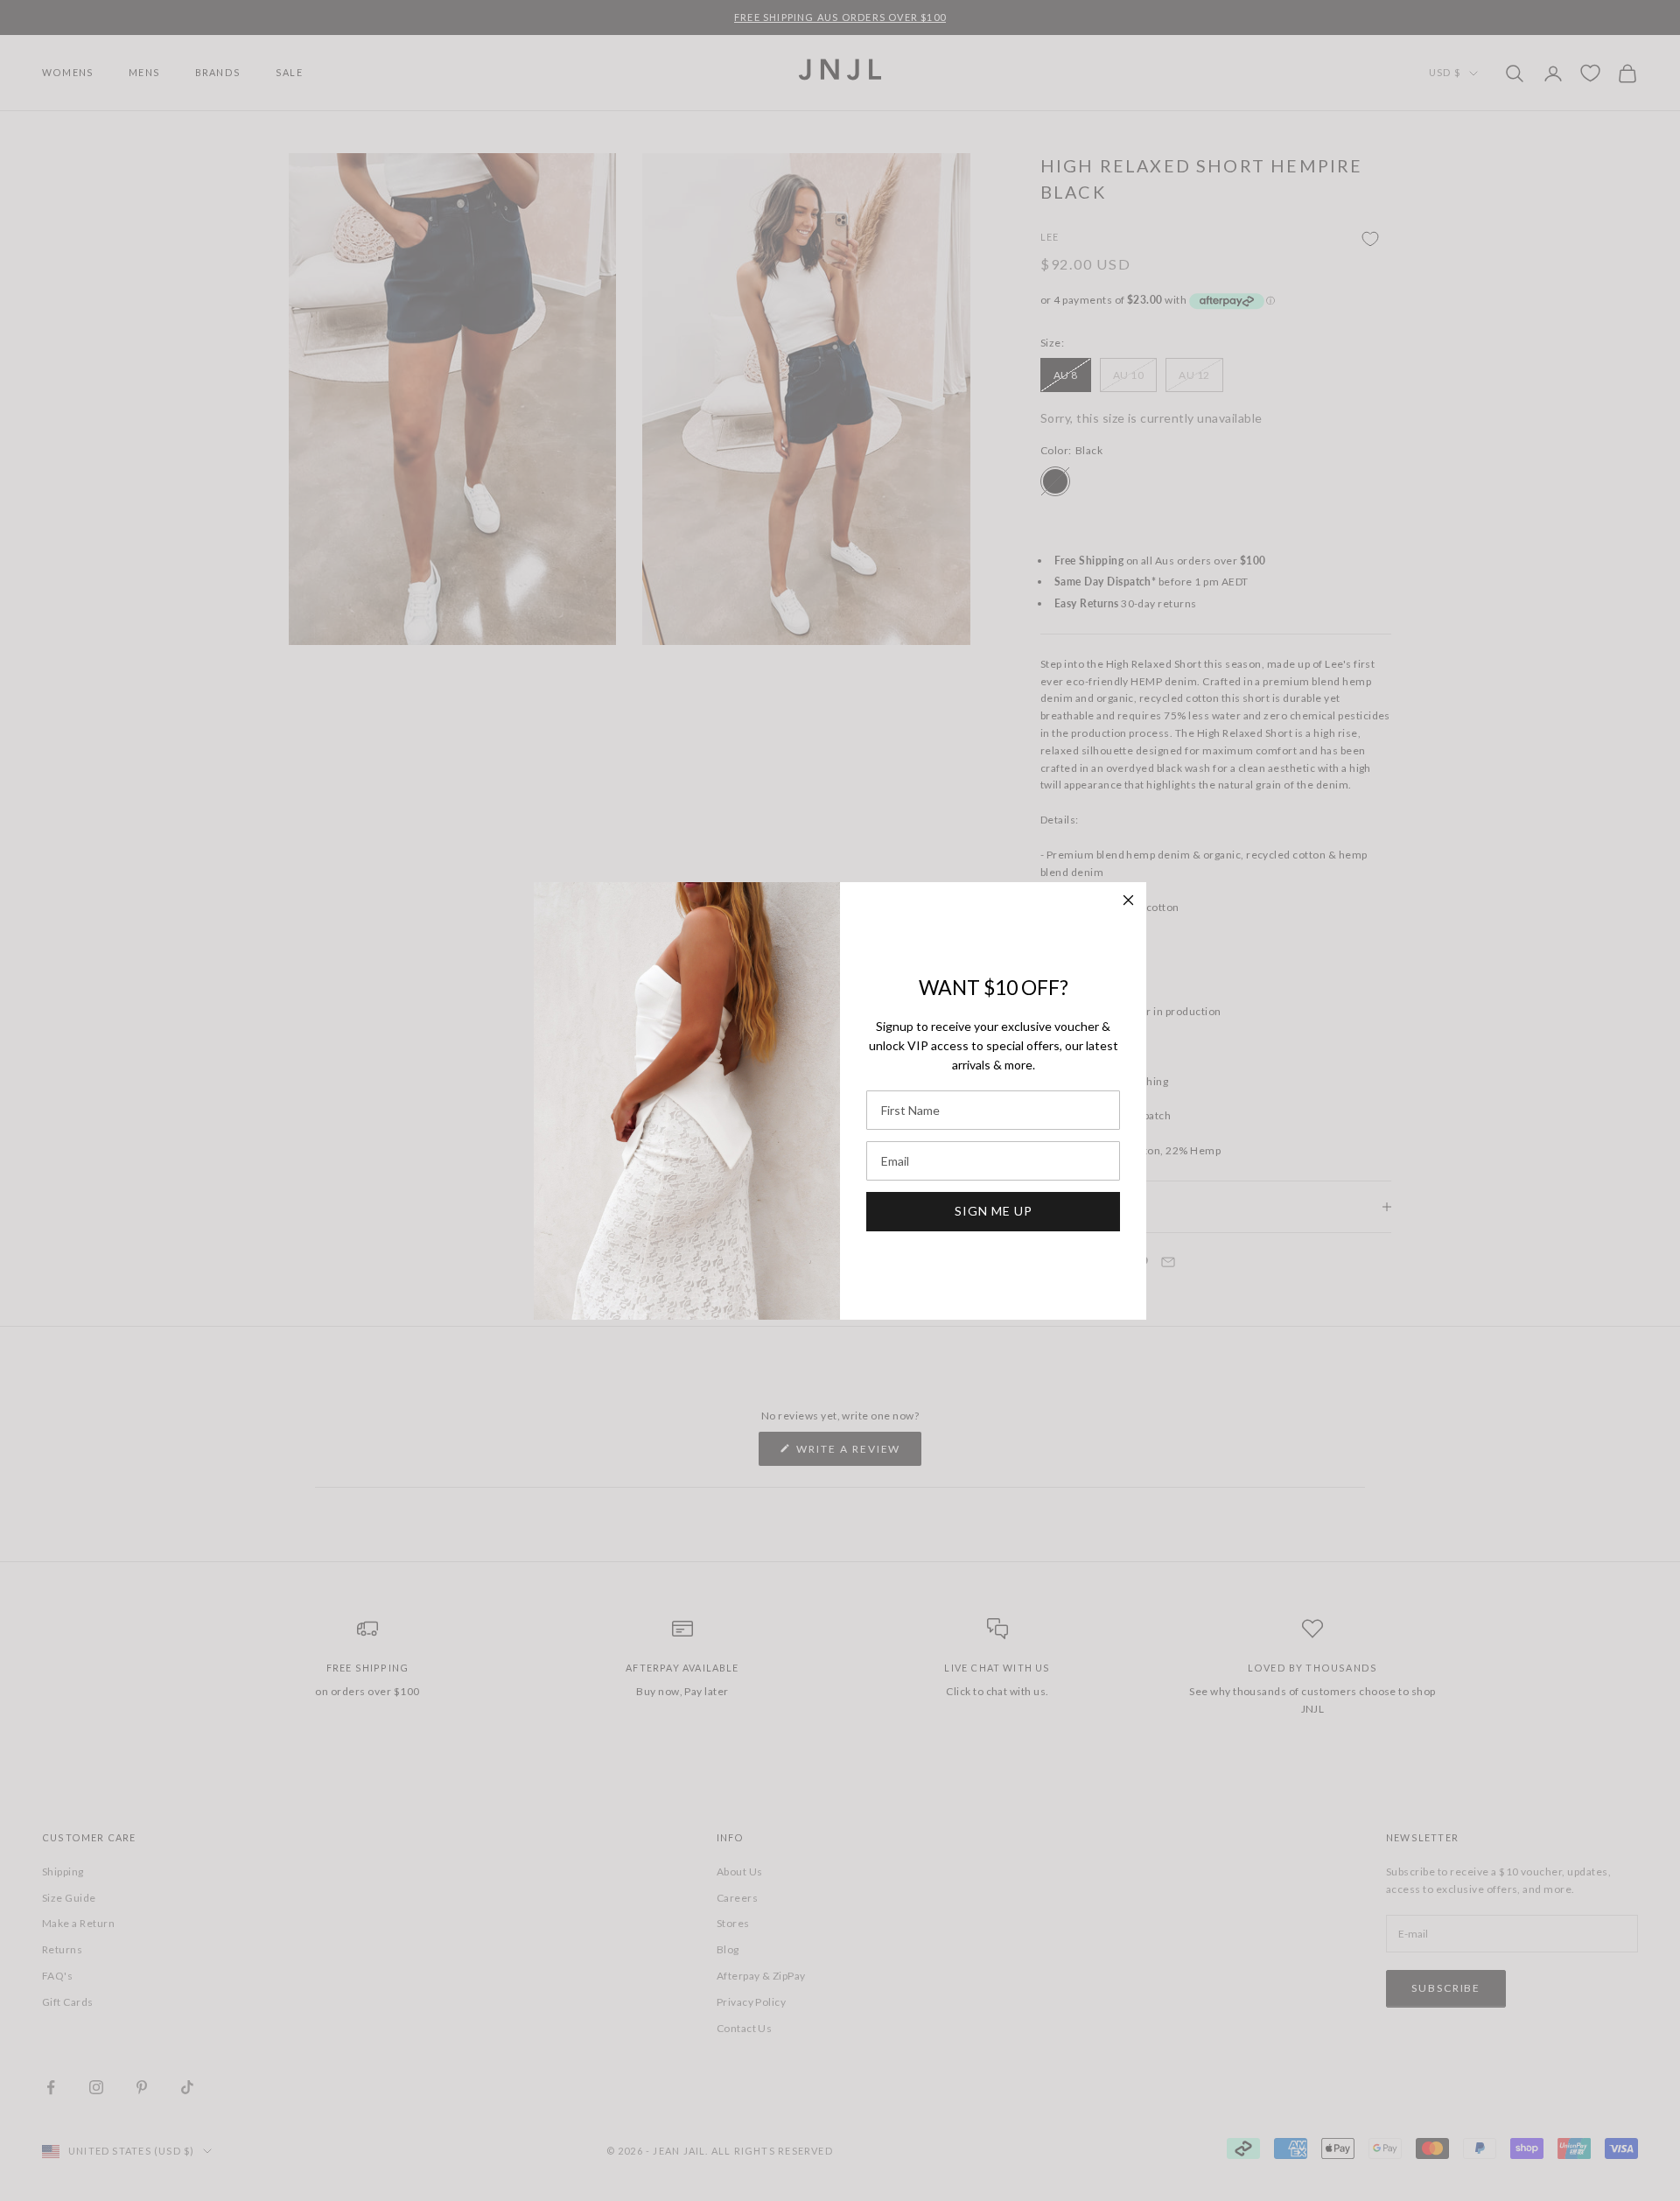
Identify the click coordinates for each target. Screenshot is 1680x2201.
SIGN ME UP (994, 1211)
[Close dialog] (1128, 900)
